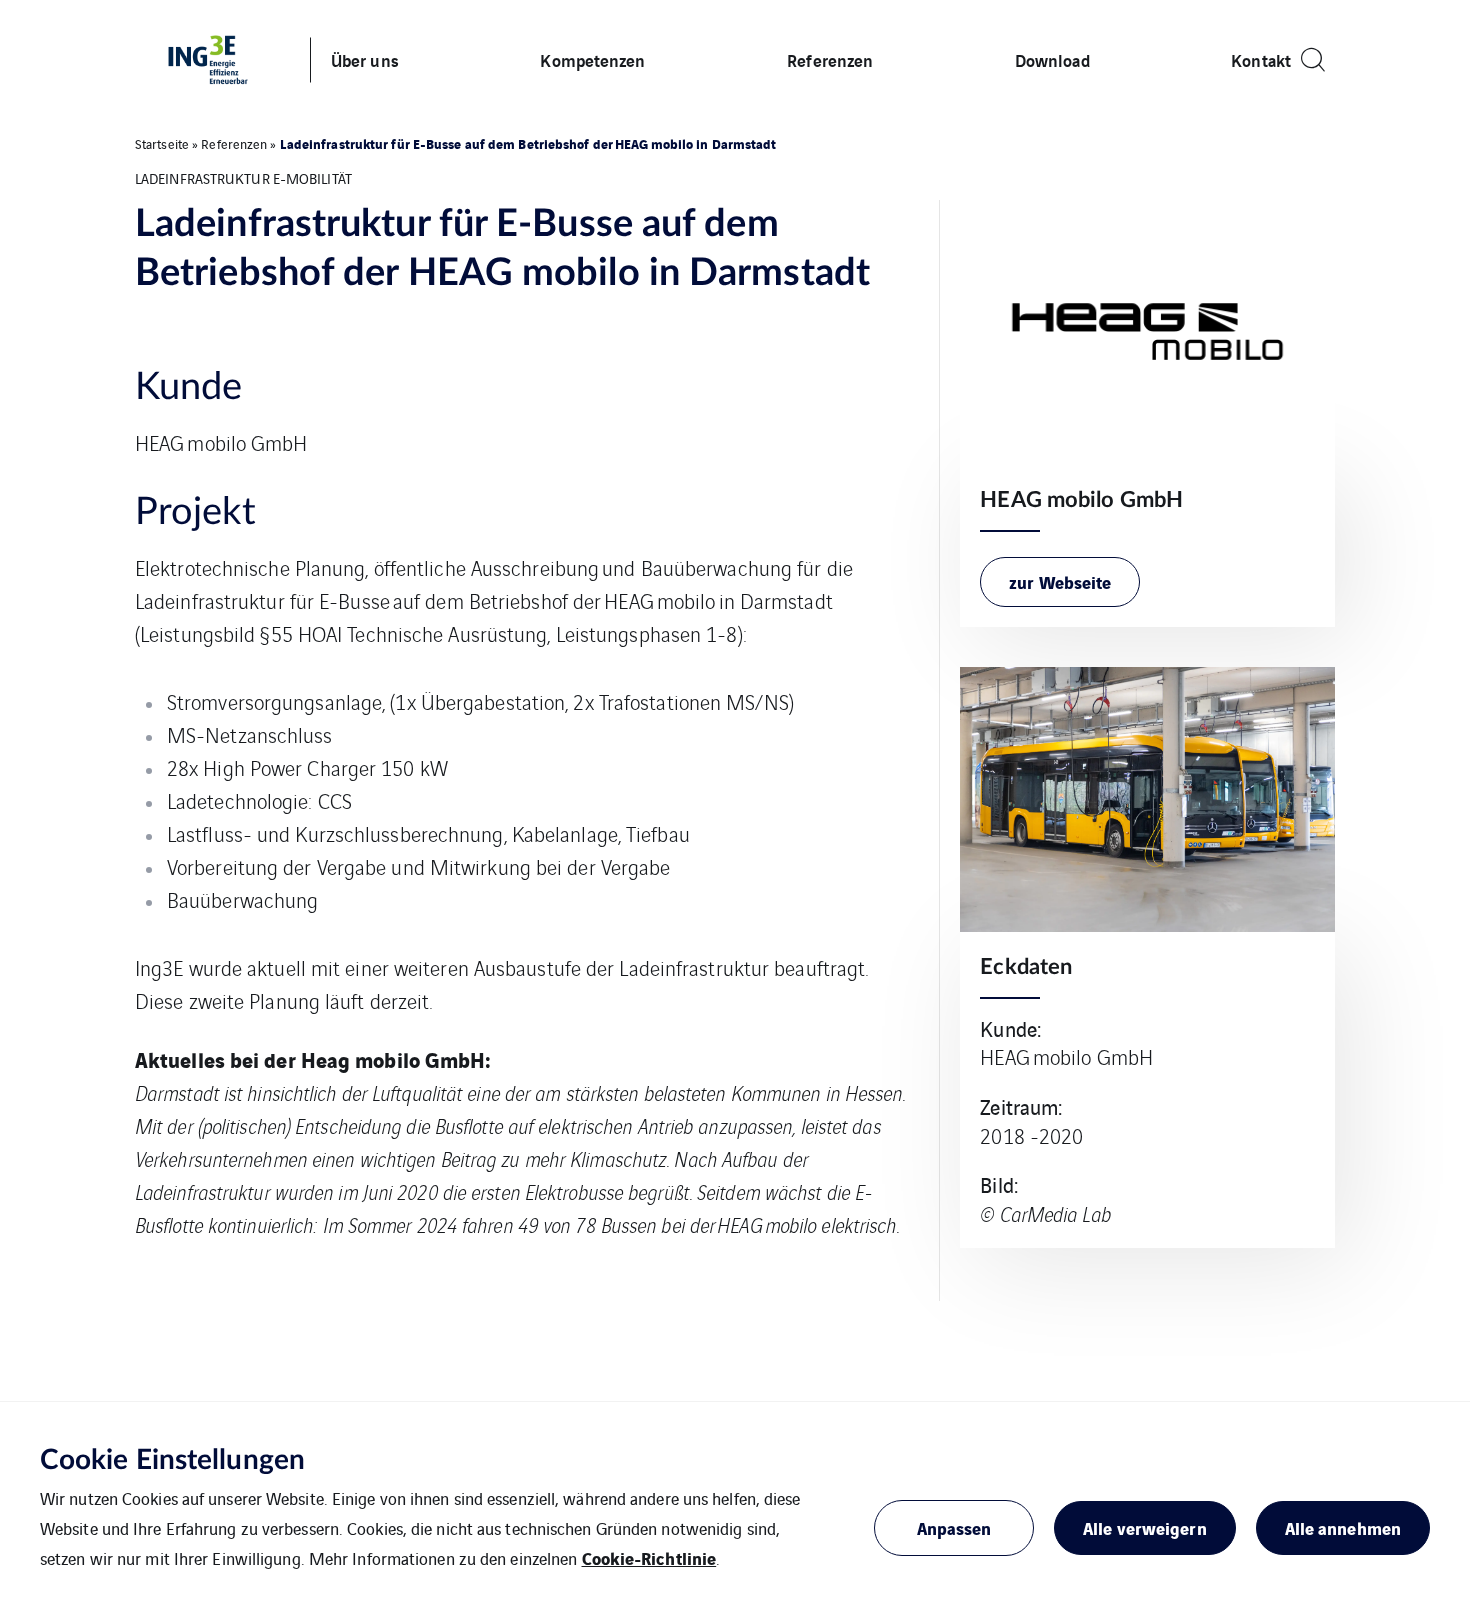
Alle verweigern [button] (1145, 1527)
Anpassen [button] (954, 1527)
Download (1052, 59)
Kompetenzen (592, 59)
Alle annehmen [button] (1343, 1527)
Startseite (162, 143)
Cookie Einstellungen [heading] (172, 1460)
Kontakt (1261, 59)
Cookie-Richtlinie (649, 1557)
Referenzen (830, 59)
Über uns (365, 59)
